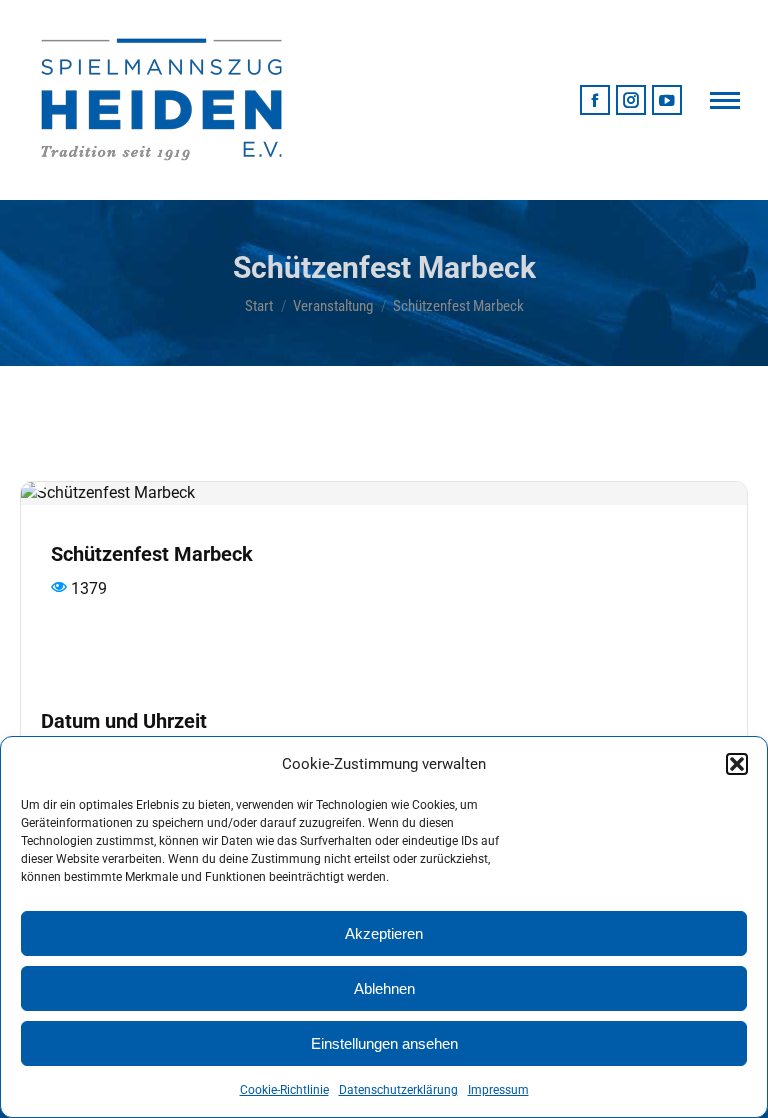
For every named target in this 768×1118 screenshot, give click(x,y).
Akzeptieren (384, 933)
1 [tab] (40, 486)
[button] (737, 764)
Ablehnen (384, 988)
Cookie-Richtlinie (284, 1090)
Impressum (498, 1090)
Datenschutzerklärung (398, 1090)
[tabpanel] (384, 493)
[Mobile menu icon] (725, 100)
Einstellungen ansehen (384, 1043)
